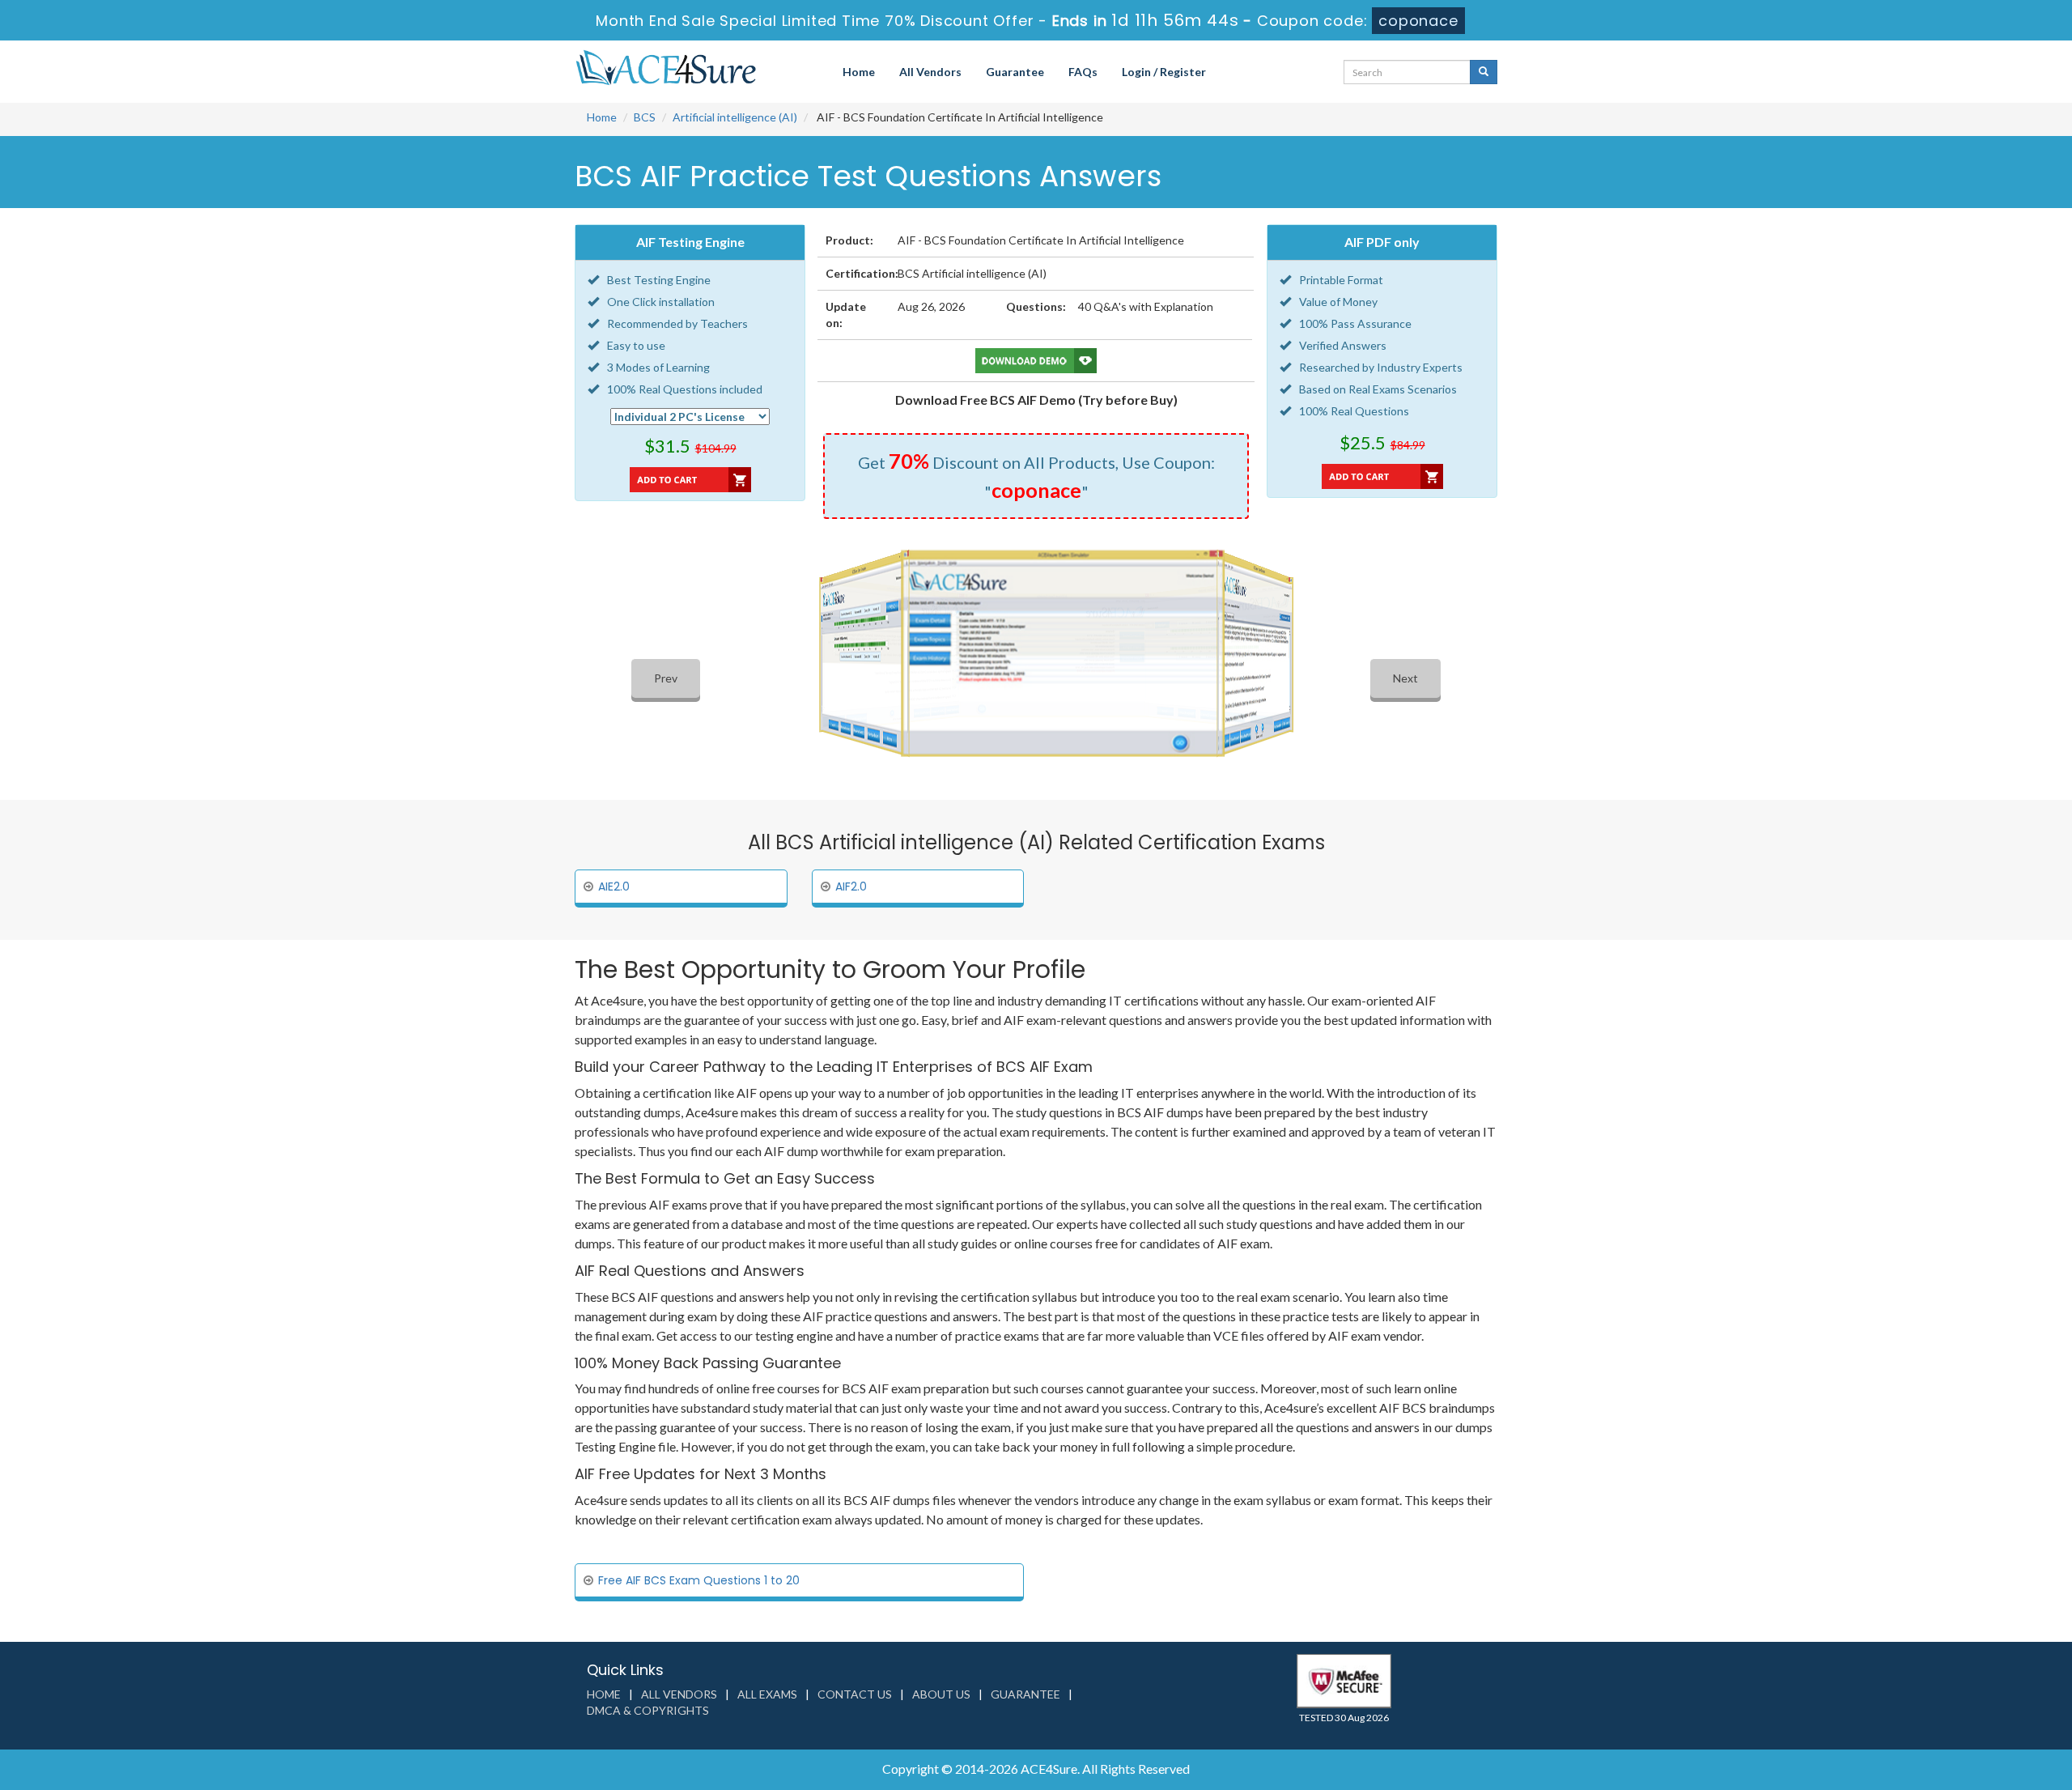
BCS (645, 117)
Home (859, 72)
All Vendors (930, 72)
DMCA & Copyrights (648, 1710)
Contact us (855, 1694)
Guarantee (1015, 72)
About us (941, 1694)
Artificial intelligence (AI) (735, 117)
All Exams (767, 1694)
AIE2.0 (614, 886)
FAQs (1083, 72)
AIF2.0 (851, 886)
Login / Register (1164, 72)
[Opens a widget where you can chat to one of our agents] (1961, 1697)
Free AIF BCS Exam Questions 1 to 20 (699, 1580)
